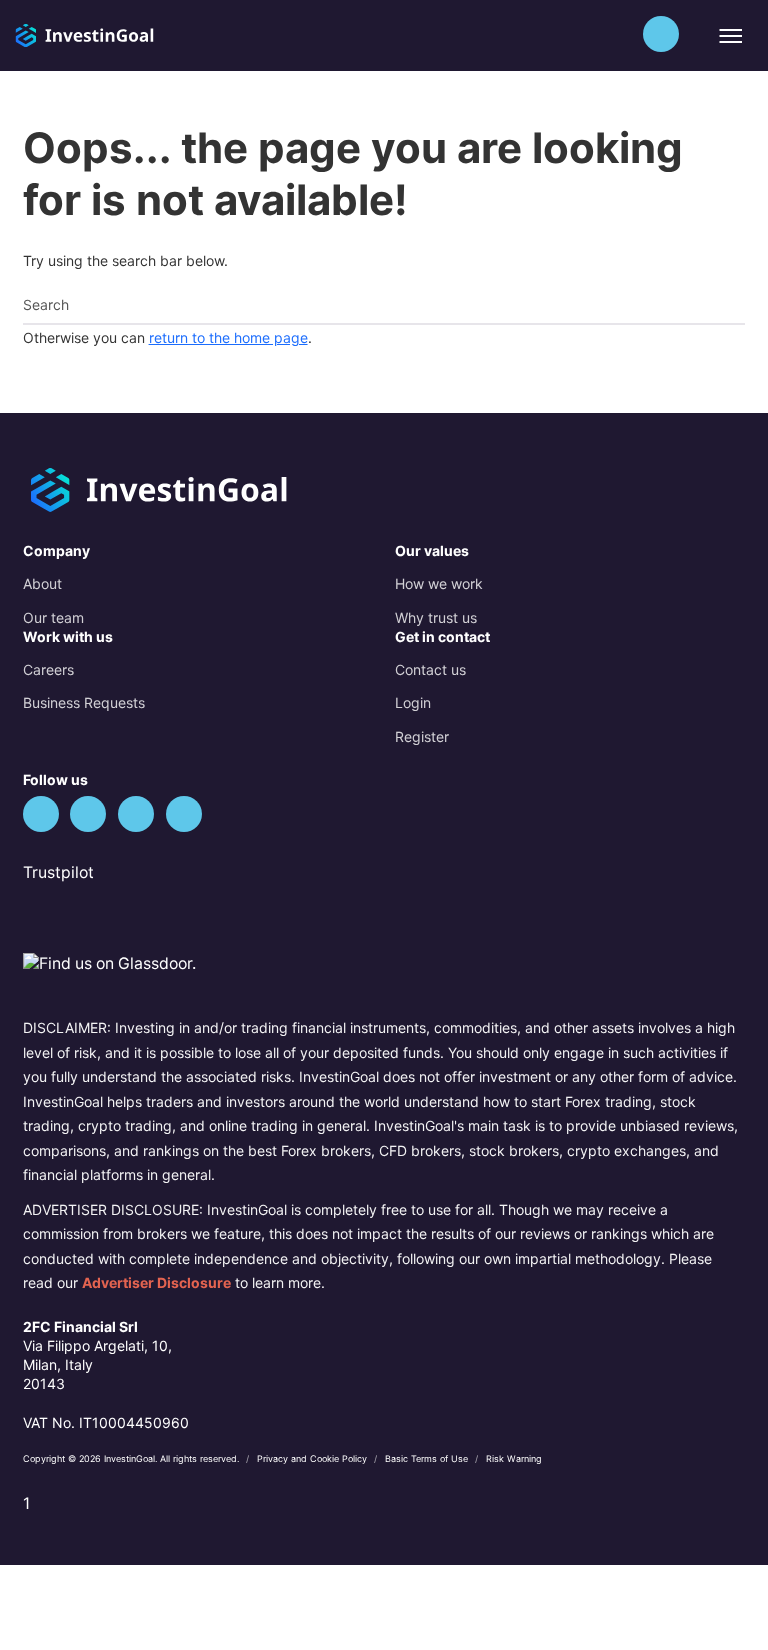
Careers (48, 669)
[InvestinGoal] (124, 33)
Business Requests (84, 702)
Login (413, 702)
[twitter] (41, 814)
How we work (439, 583)
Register (422, 736)
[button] (661, 34)
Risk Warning (514, 1458)
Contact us (430, 669)
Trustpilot (58, 872)
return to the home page (228, 337)
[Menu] (729, 35)
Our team (53, 617)
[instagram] (184, 814)
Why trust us (436, 617)
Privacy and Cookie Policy (313, 1458)
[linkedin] (136, 814)
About (42, 583)
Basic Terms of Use (428, 1458)
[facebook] (88, 814)
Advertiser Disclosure (156, 1282)
